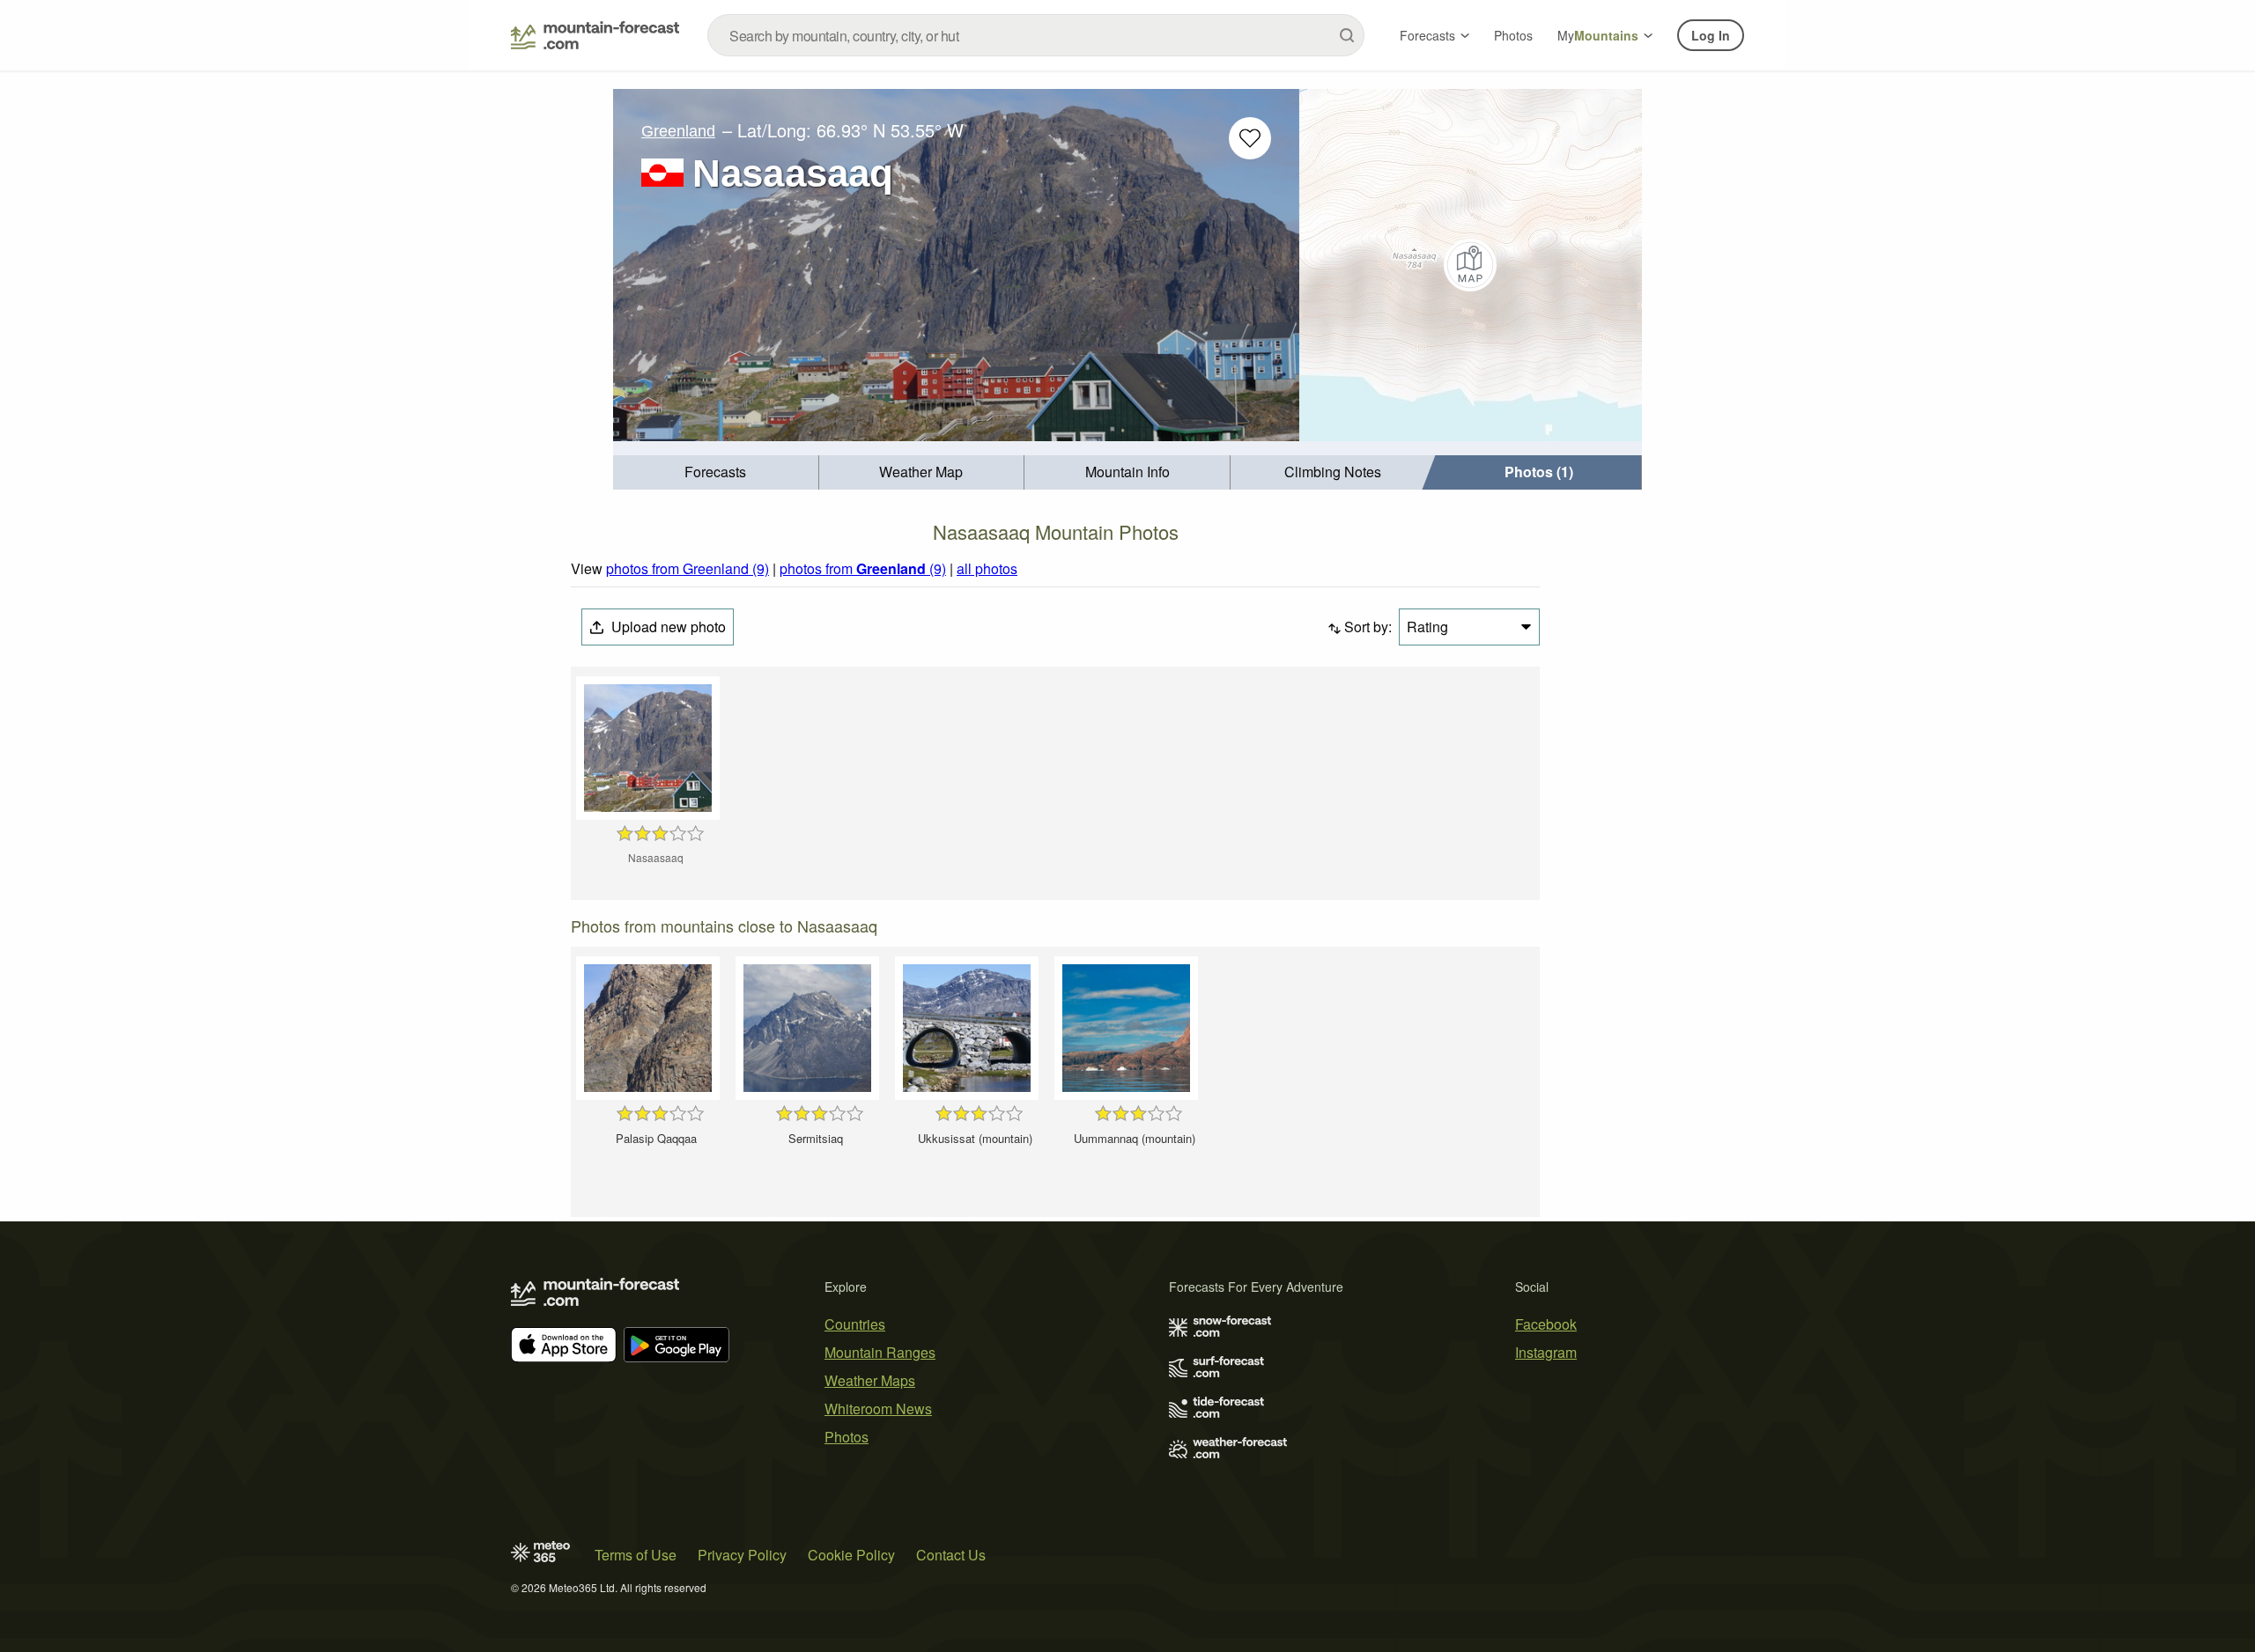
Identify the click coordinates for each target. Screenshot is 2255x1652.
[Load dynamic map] (1471, 265)
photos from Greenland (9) (688, 568)
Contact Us (951, 1555)
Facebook (1546, 1324)
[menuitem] (716, 472)
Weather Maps (870, 1380)
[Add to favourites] (1250, 138)
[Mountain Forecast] (595, 35)
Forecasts (1427, 35)
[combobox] (1036, 35)
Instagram (1546, 1352)
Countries (855, 1324)
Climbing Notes (1333, 472)
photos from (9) (863, 568)
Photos (1513, 35)
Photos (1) (1539, 472)
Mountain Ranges (880, 1352)
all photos (987, 568)
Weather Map (921, 472)
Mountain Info (1127, 472)
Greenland (678, 131)
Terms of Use (636, 1555)
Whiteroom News (878, 1409)
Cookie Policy (851, 1555)
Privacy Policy (742, 1555)
